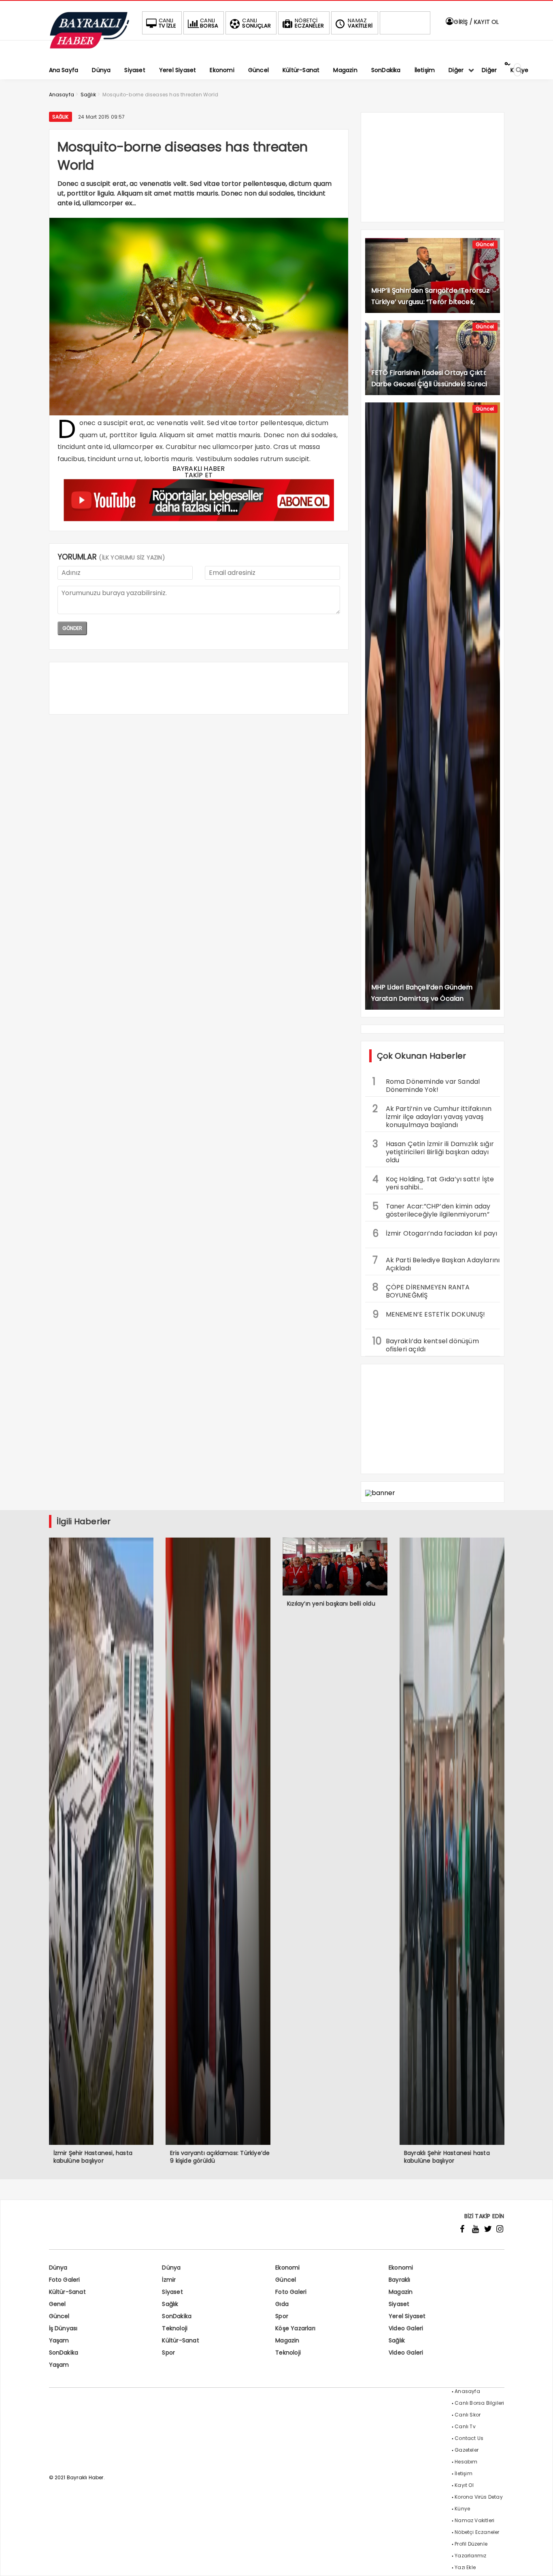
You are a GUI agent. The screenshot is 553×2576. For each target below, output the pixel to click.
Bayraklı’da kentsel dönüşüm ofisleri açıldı (426, 1344)
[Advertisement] (199, 688)
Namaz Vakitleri (474, 2520)
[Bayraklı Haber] (89, 47)
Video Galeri (406, 2328)
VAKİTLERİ (360, 23)
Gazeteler (467, 2450)
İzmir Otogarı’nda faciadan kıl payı (435, 1233)
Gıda (282, 2304)
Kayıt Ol (464, 2485)
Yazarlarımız (470, 2556)
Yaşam (59, 2340)
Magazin (401, 2292)
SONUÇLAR (256, 23)
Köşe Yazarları (295, 2328)
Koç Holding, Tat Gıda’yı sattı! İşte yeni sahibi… (433, 1182)
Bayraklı (400, 2280)
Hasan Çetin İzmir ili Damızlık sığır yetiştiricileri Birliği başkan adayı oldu (433, 1151)
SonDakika (177, 2316)
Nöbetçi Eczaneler (477, 2532)
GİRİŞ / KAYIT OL (475, 22)
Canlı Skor (468, 2415)
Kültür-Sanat (67, 2292)
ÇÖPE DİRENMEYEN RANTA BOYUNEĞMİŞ (421, 1290)
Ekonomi (287, 2268)
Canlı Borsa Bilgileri (479, 2403)
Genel (57, 2304)
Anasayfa (467, 2391)
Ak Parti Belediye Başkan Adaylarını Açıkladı (436, 1263)
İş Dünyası (63, 2328)
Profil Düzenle (471, 2544)
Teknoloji (175, 2328)
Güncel (485, 244)
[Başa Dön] (539, 2562)
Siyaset (172, 2292)
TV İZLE (167, 23)
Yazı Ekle (465, 2567)
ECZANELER (309, 23)
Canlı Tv (465, 2426)
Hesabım (466, 2462)
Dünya (58, 2268)
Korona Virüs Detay (479, 2497)
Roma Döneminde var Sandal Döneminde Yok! (426, 1085)
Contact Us (469, 2438)
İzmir (169, 2280)
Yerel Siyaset (407, 2316)
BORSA (209, 23)
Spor (282, 2316)
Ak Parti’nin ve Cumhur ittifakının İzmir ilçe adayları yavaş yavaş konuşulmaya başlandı (432, 1116)
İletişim (464, 2473)
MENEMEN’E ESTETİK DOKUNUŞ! (429, 1314)
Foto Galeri (65, 2280)
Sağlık (61, 117)
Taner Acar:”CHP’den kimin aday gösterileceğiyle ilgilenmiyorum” (432, 1209)
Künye (462, 2509)
